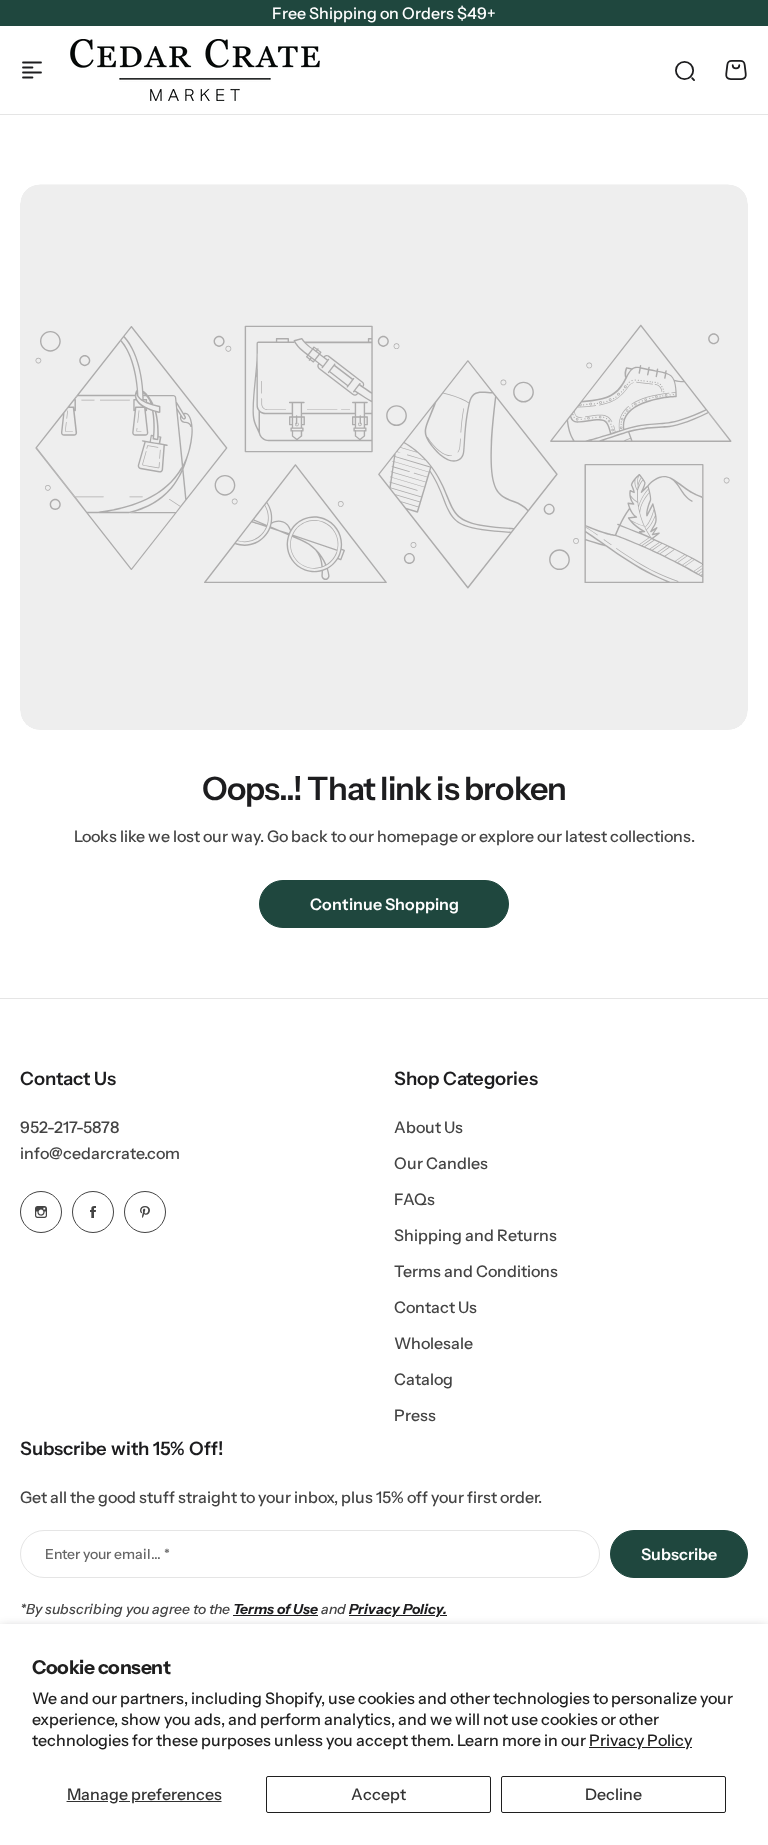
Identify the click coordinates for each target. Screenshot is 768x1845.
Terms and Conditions (476, 1271)
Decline (613, 1794)
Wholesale (433, 1343)
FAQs (414, 1199)
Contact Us (435, 1307)
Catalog (423, 1379)
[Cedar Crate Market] (195, 70)
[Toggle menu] (32, 70)
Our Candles (441, 1163)
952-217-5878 (69, 1127)
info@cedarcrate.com (100, 1153)
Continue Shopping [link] (384, 904)
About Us (428, 1127)
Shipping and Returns (475, 1235)
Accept (378, 1794)
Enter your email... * (107, 1554)
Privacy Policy (640, 1740)
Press (415, 1415)
